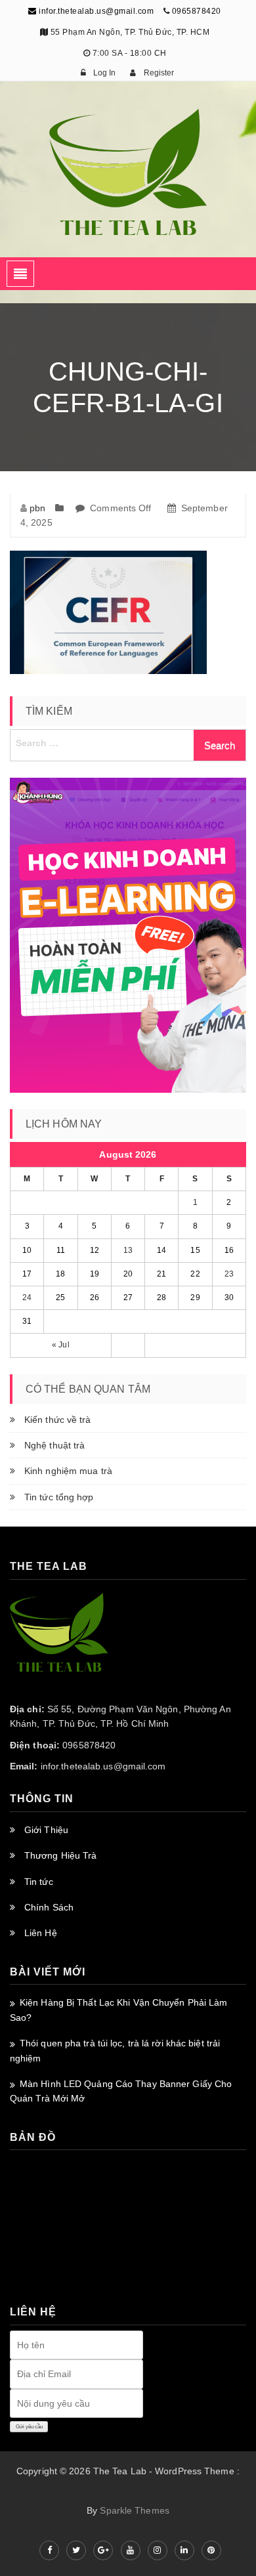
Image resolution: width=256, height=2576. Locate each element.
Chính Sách (49, 1907)
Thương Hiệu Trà (61, 1855)
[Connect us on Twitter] (76, 2550)
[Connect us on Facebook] (49, 2550)
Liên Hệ (41, 1933)
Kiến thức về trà (58, 1420)
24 (27, 1298)
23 (229, 1274)
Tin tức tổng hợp (59, 1497)
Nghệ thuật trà (54, 1445)
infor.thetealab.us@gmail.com (95, 11)
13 (128, 1250)
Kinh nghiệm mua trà (68, 1471)
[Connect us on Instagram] (158, 2550)
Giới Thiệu (46, 1830)
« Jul (61, 1345)
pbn (37, 508)
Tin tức (39, 1882)
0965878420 (197, 11)
